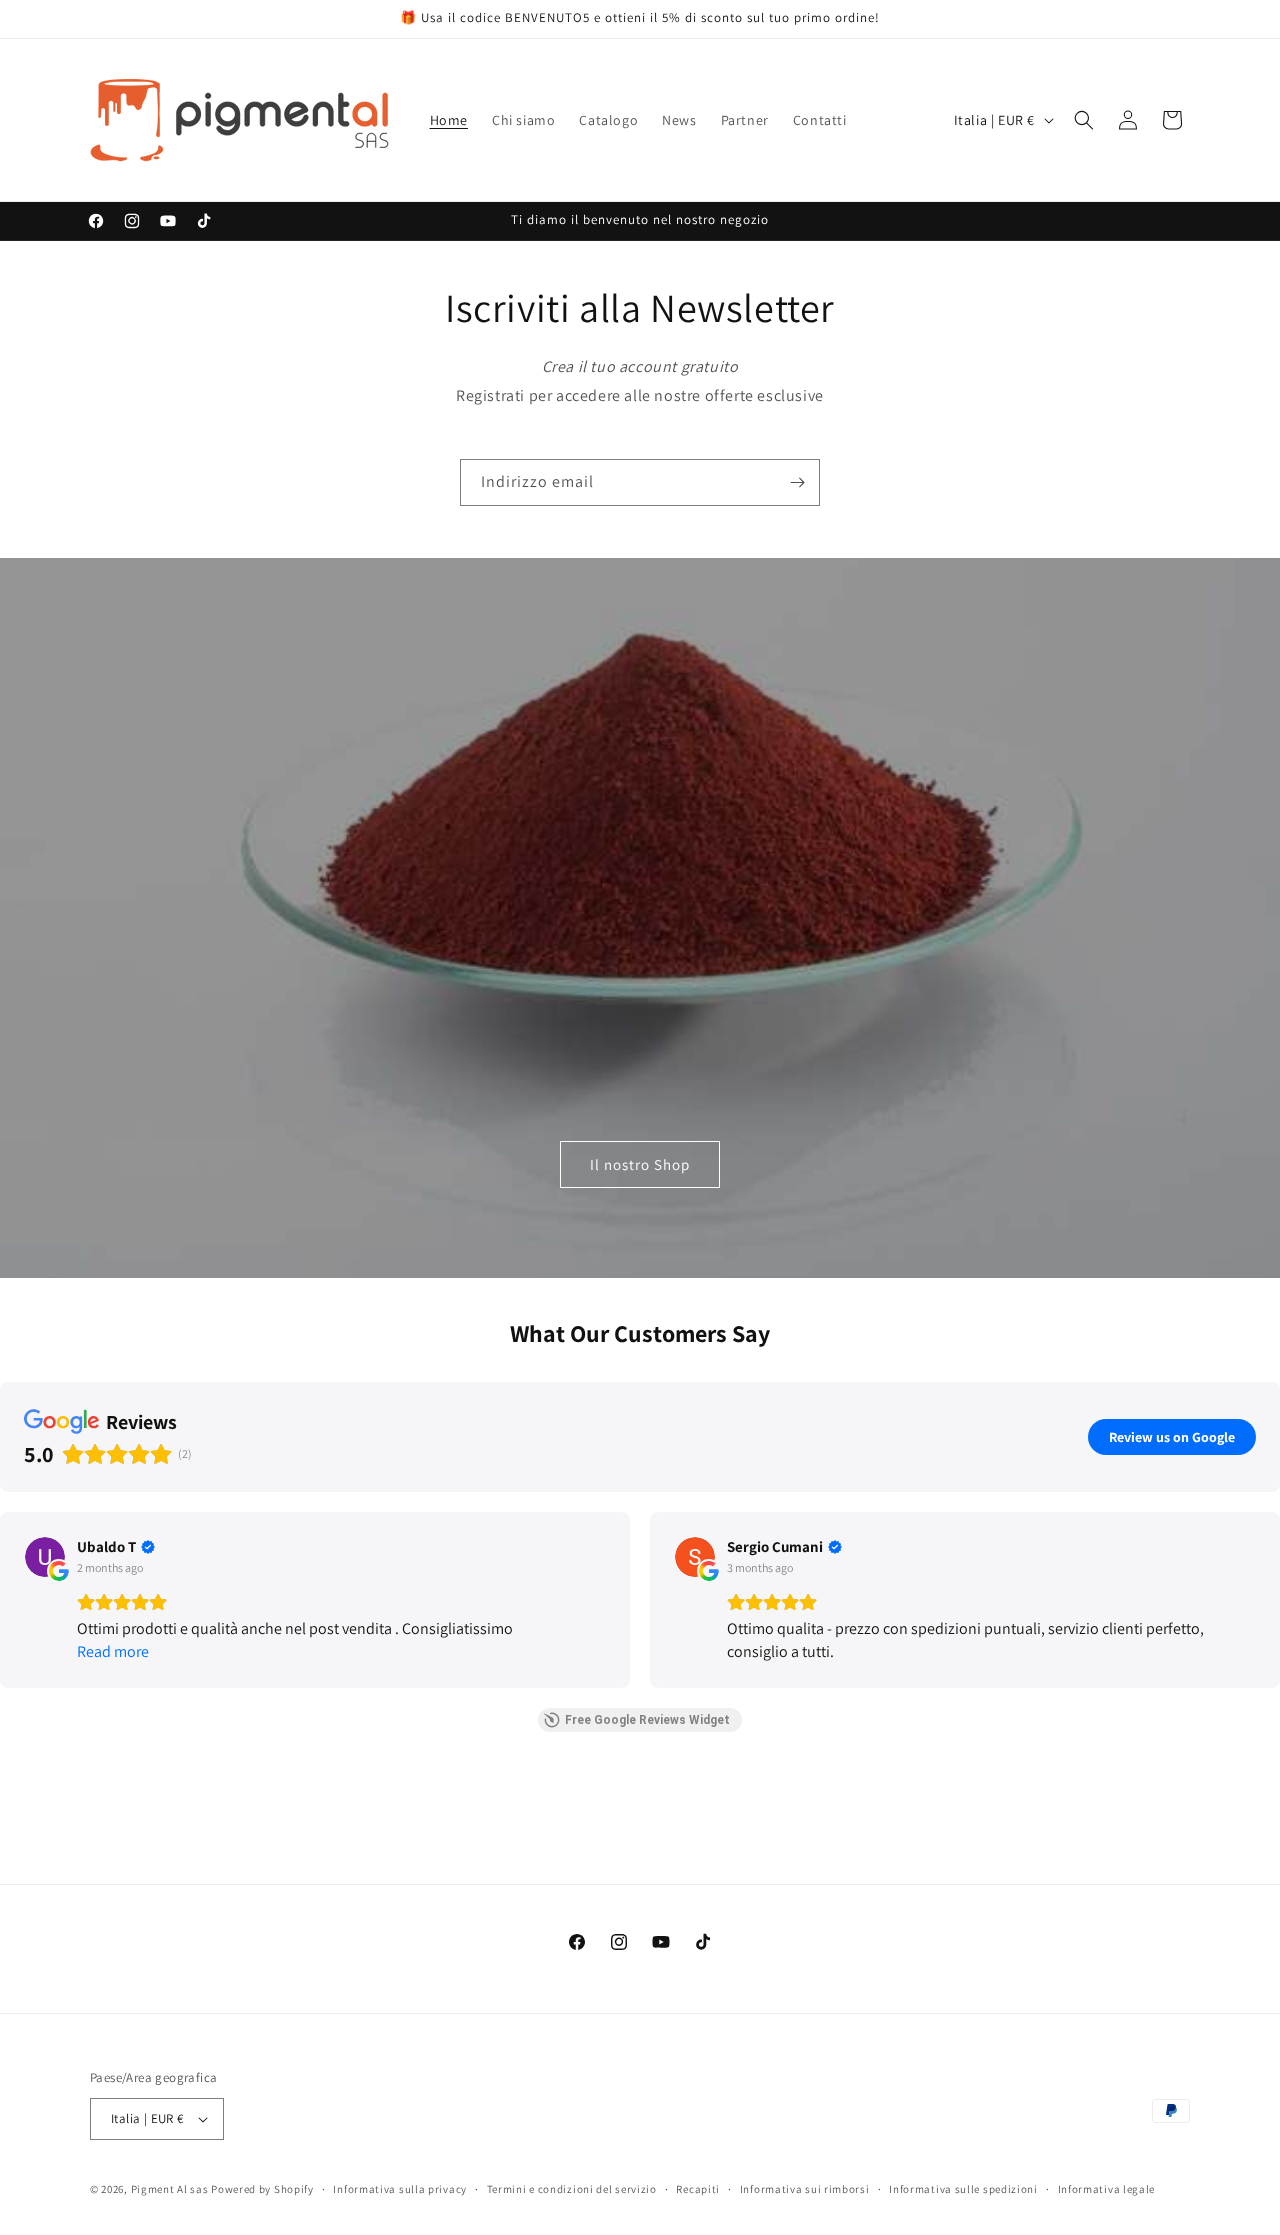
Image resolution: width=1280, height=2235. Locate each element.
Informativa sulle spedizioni (963, 2188)
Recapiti (698, 2188)
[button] (1084, 120)
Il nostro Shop (640, 1164)
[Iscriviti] (797, 482)
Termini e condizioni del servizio (572, 2188)
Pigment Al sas (170, 2189)
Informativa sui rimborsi (805, 2188)
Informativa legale (1107, 2188)
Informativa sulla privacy (400, 2188)
